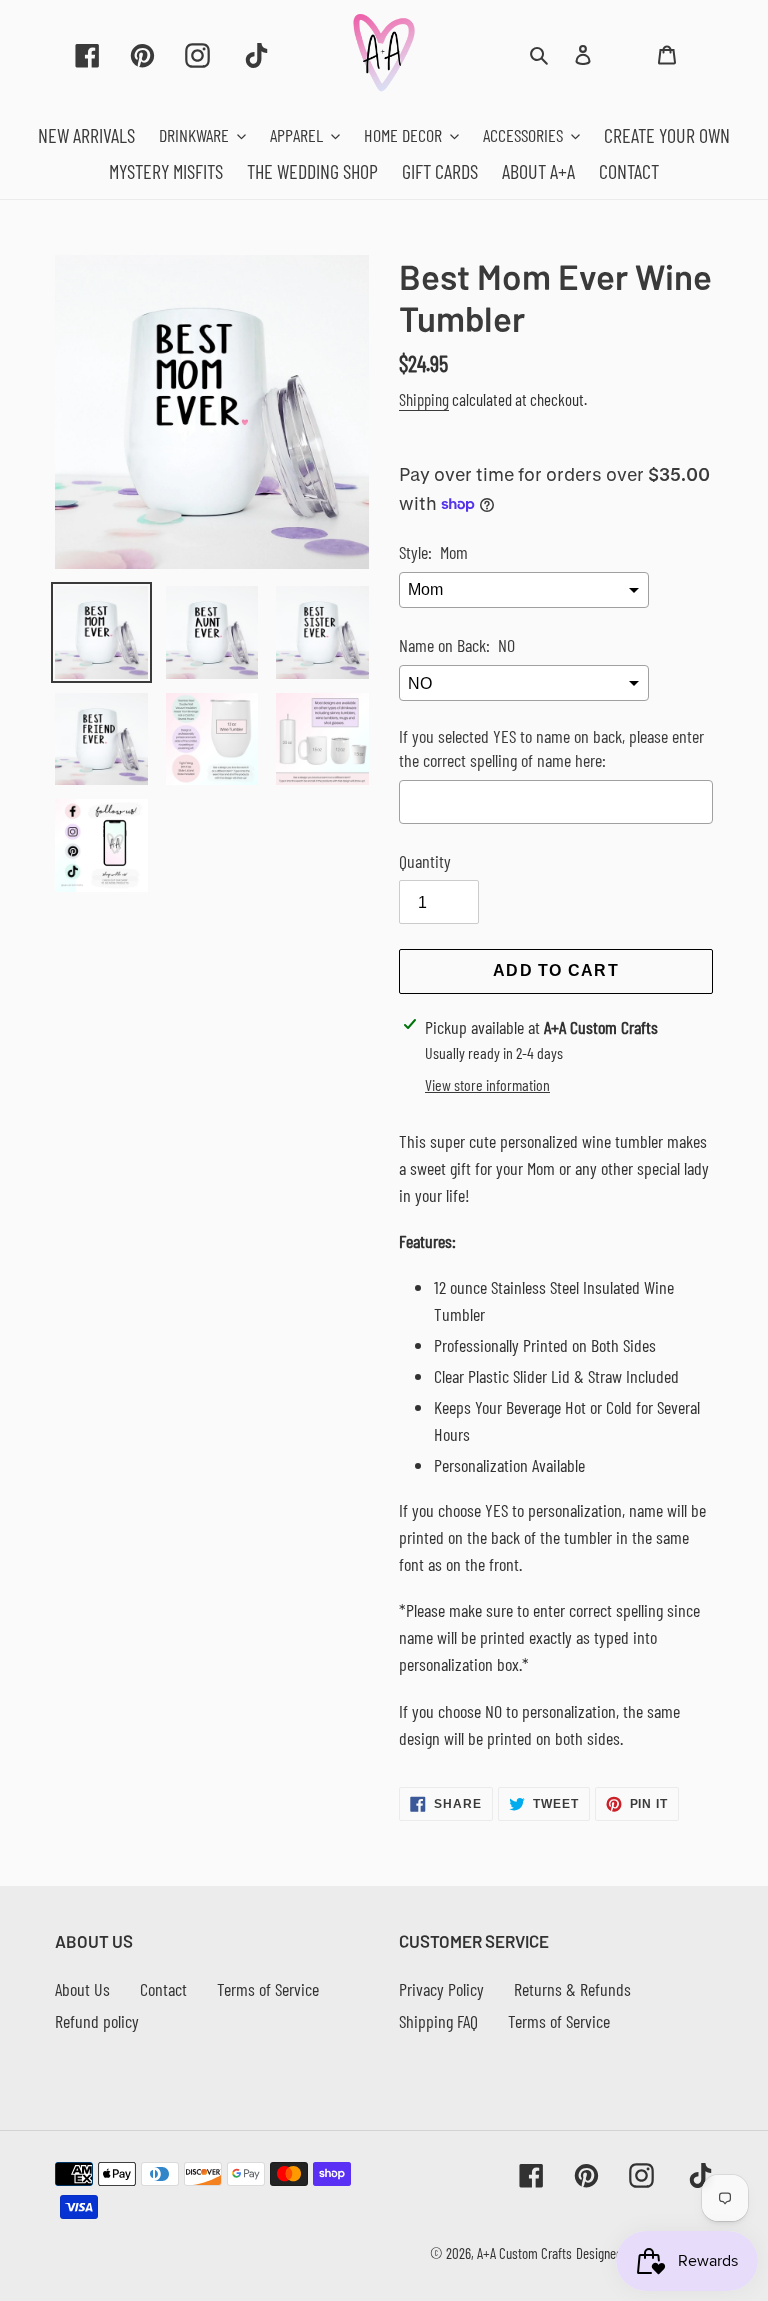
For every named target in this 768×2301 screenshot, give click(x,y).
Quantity (425, 861)
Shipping (424, 399)
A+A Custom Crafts (524, 2253)
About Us (82, 1989)
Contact (163, 1989)
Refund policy (97, 2021)
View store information (487, 1084)
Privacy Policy (441, 1989)
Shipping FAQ (438, 2021)
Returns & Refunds (572, 1989)
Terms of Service (268, 1989)
